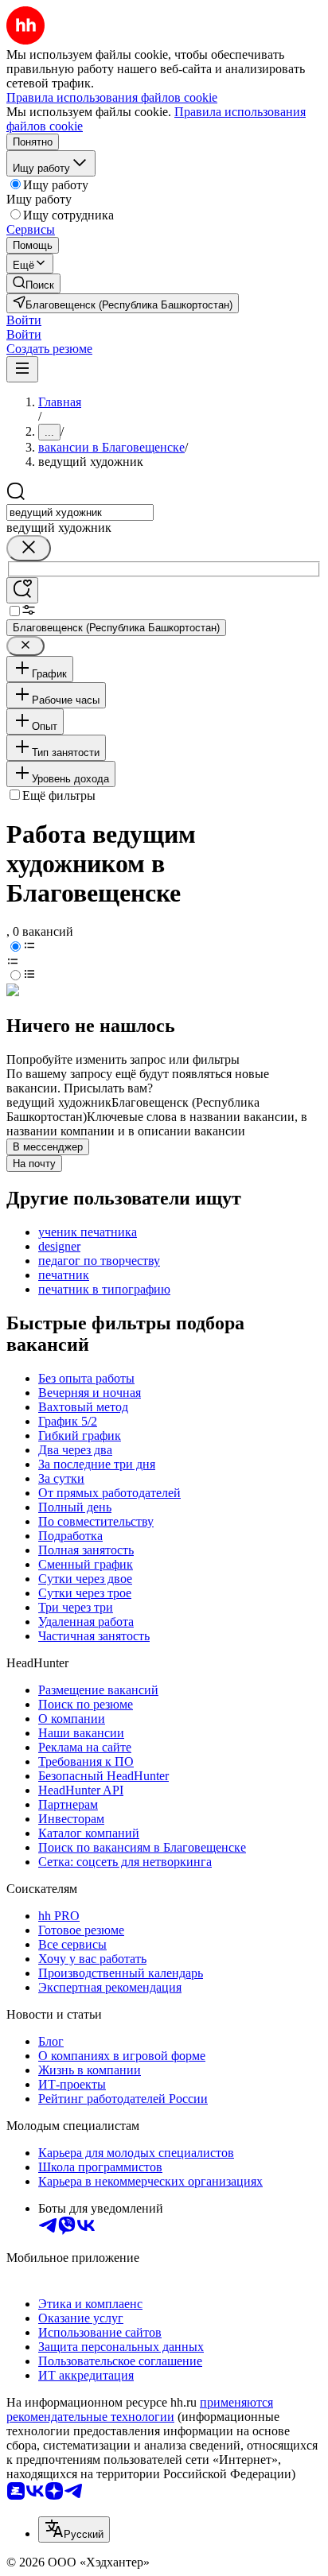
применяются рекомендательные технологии (140, 2409)
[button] (24, 320)
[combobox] (80, 512)
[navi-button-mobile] (22, 369)
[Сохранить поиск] (22, 590)
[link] (33, 283)
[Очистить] (29, 548)
